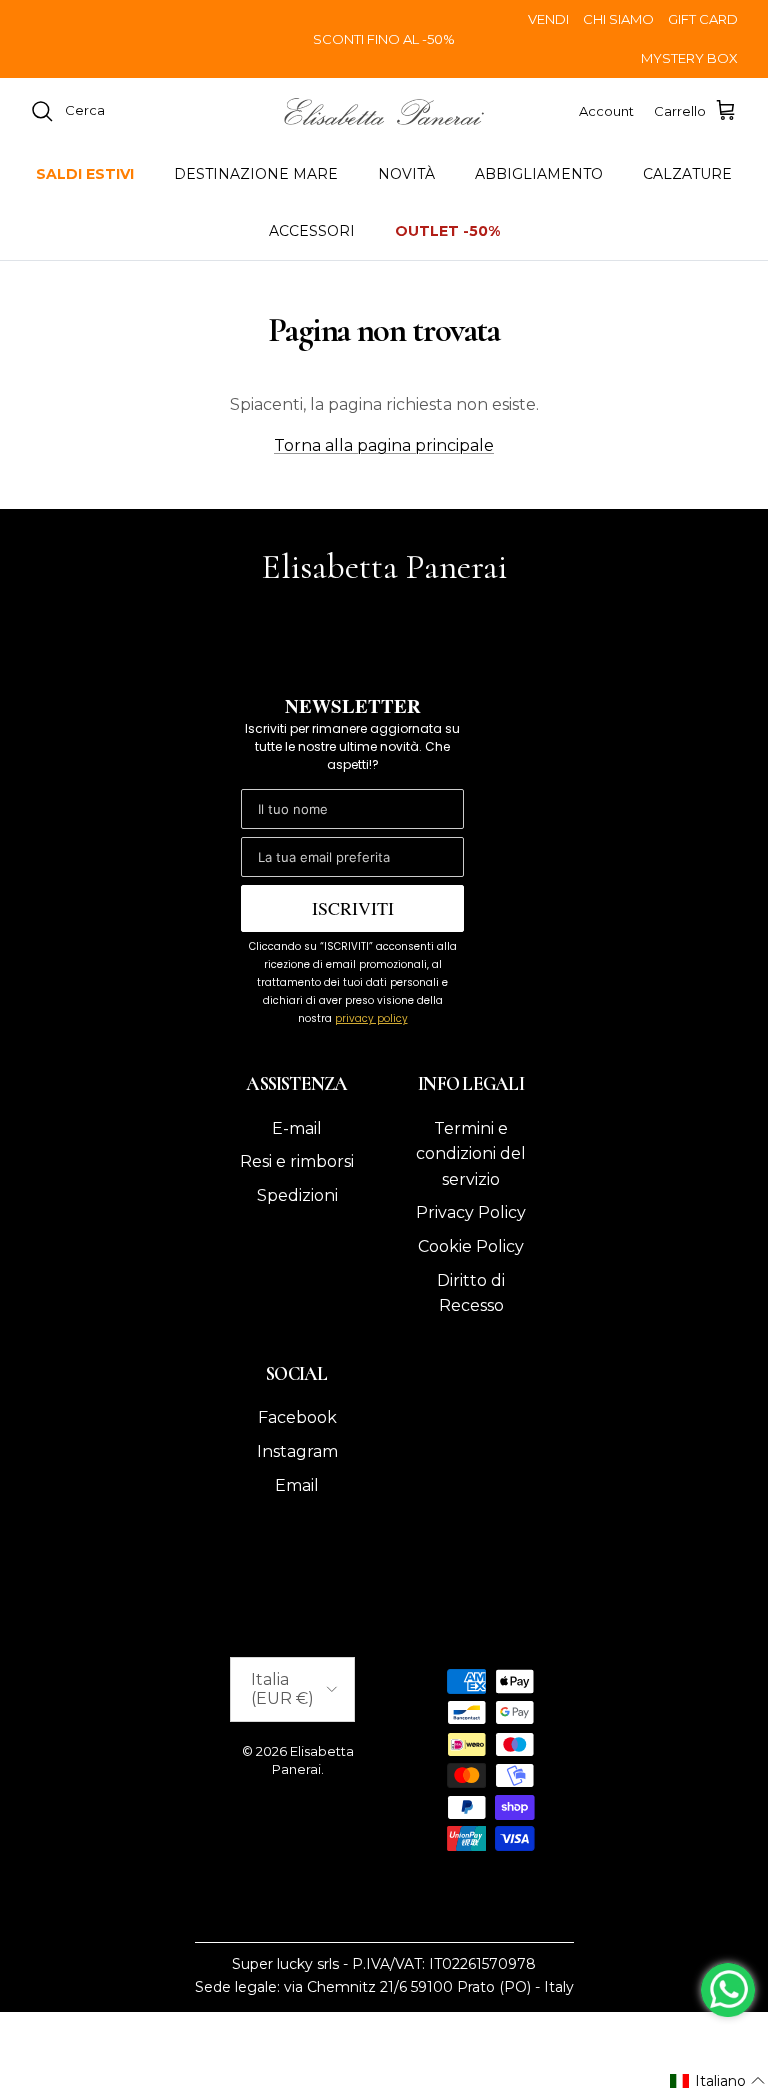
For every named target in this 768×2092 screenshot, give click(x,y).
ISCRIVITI (353, 908)
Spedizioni (297, 1195)
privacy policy (371, 1018)
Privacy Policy (471, 1212)
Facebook (297, 1417)
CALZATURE (687, 174)
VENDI (548, 19)
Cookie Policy (471, 1246)
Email (297, 1485)
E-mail (297, 1128)
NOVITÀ (406, 174)
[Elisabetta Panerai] (384, 111)
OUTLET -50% (447, 231)
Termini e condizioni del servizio (471, 1154)
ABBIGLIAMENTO (539, 174)
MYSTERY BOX (689, 58)
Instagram (297, 1451)
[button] (718, 2081)
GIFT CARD (703, 19)
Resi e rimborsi (297, 1161)
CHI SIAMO (618, 19)
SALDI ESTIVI (85, 174)
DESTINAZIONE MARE (256, 174)
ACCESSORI (312, 231)
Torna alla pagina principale (384, 445)
